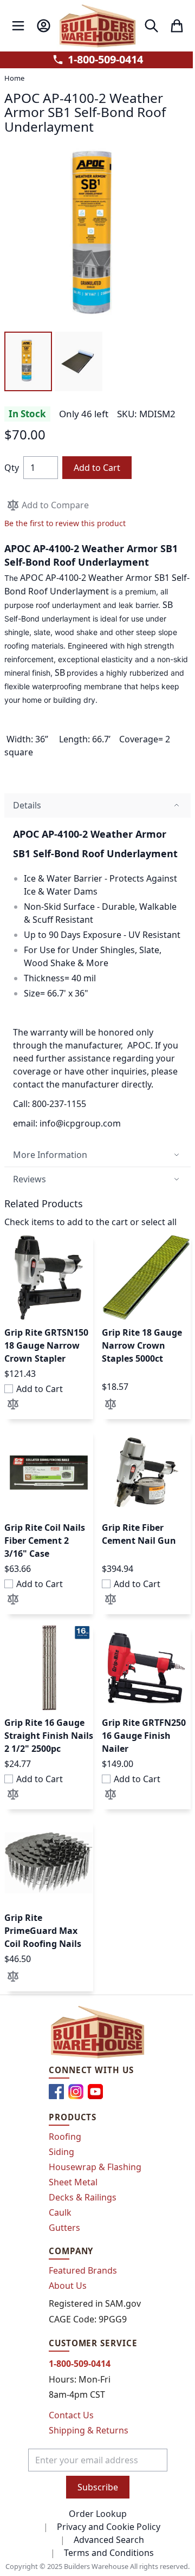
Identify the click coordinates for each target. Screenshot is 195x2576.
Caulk (60, 2212)
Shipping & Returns (89, 2430)
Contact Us (71, 2415)
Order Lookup (98, 2514)
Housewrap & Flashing (95, 2167)
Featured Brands (83, 2270)
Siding (61, 2152)
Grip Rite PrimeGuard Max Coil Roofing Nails (43, 1931)
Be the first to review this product (65, 523)
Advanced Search (109, 2540)
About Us (68, 2286)
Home (14, 78)
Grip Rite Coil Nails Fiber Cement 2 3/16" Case (45, 1541)
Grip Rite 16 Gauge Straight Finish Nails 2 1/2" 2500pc (49, 1736)
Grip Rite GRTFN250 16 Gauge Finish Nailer (144, 1736)
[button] (28, 361)
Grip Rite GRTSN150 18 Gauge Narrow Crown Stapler (46, 1345)
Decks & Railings (83, 2197)
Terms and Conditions (109, 2553)
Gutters (64, 2228)
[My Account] (44, 26)
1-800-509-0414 (105, 60)
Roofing (65, 2137)
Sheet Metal (73, 2182)
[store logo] (98, 26)
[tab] (97, 805)
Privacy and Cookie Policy (109, 2527)
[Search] (151, 26)
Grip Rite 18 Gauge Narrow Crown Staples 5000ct (142, 1345)
